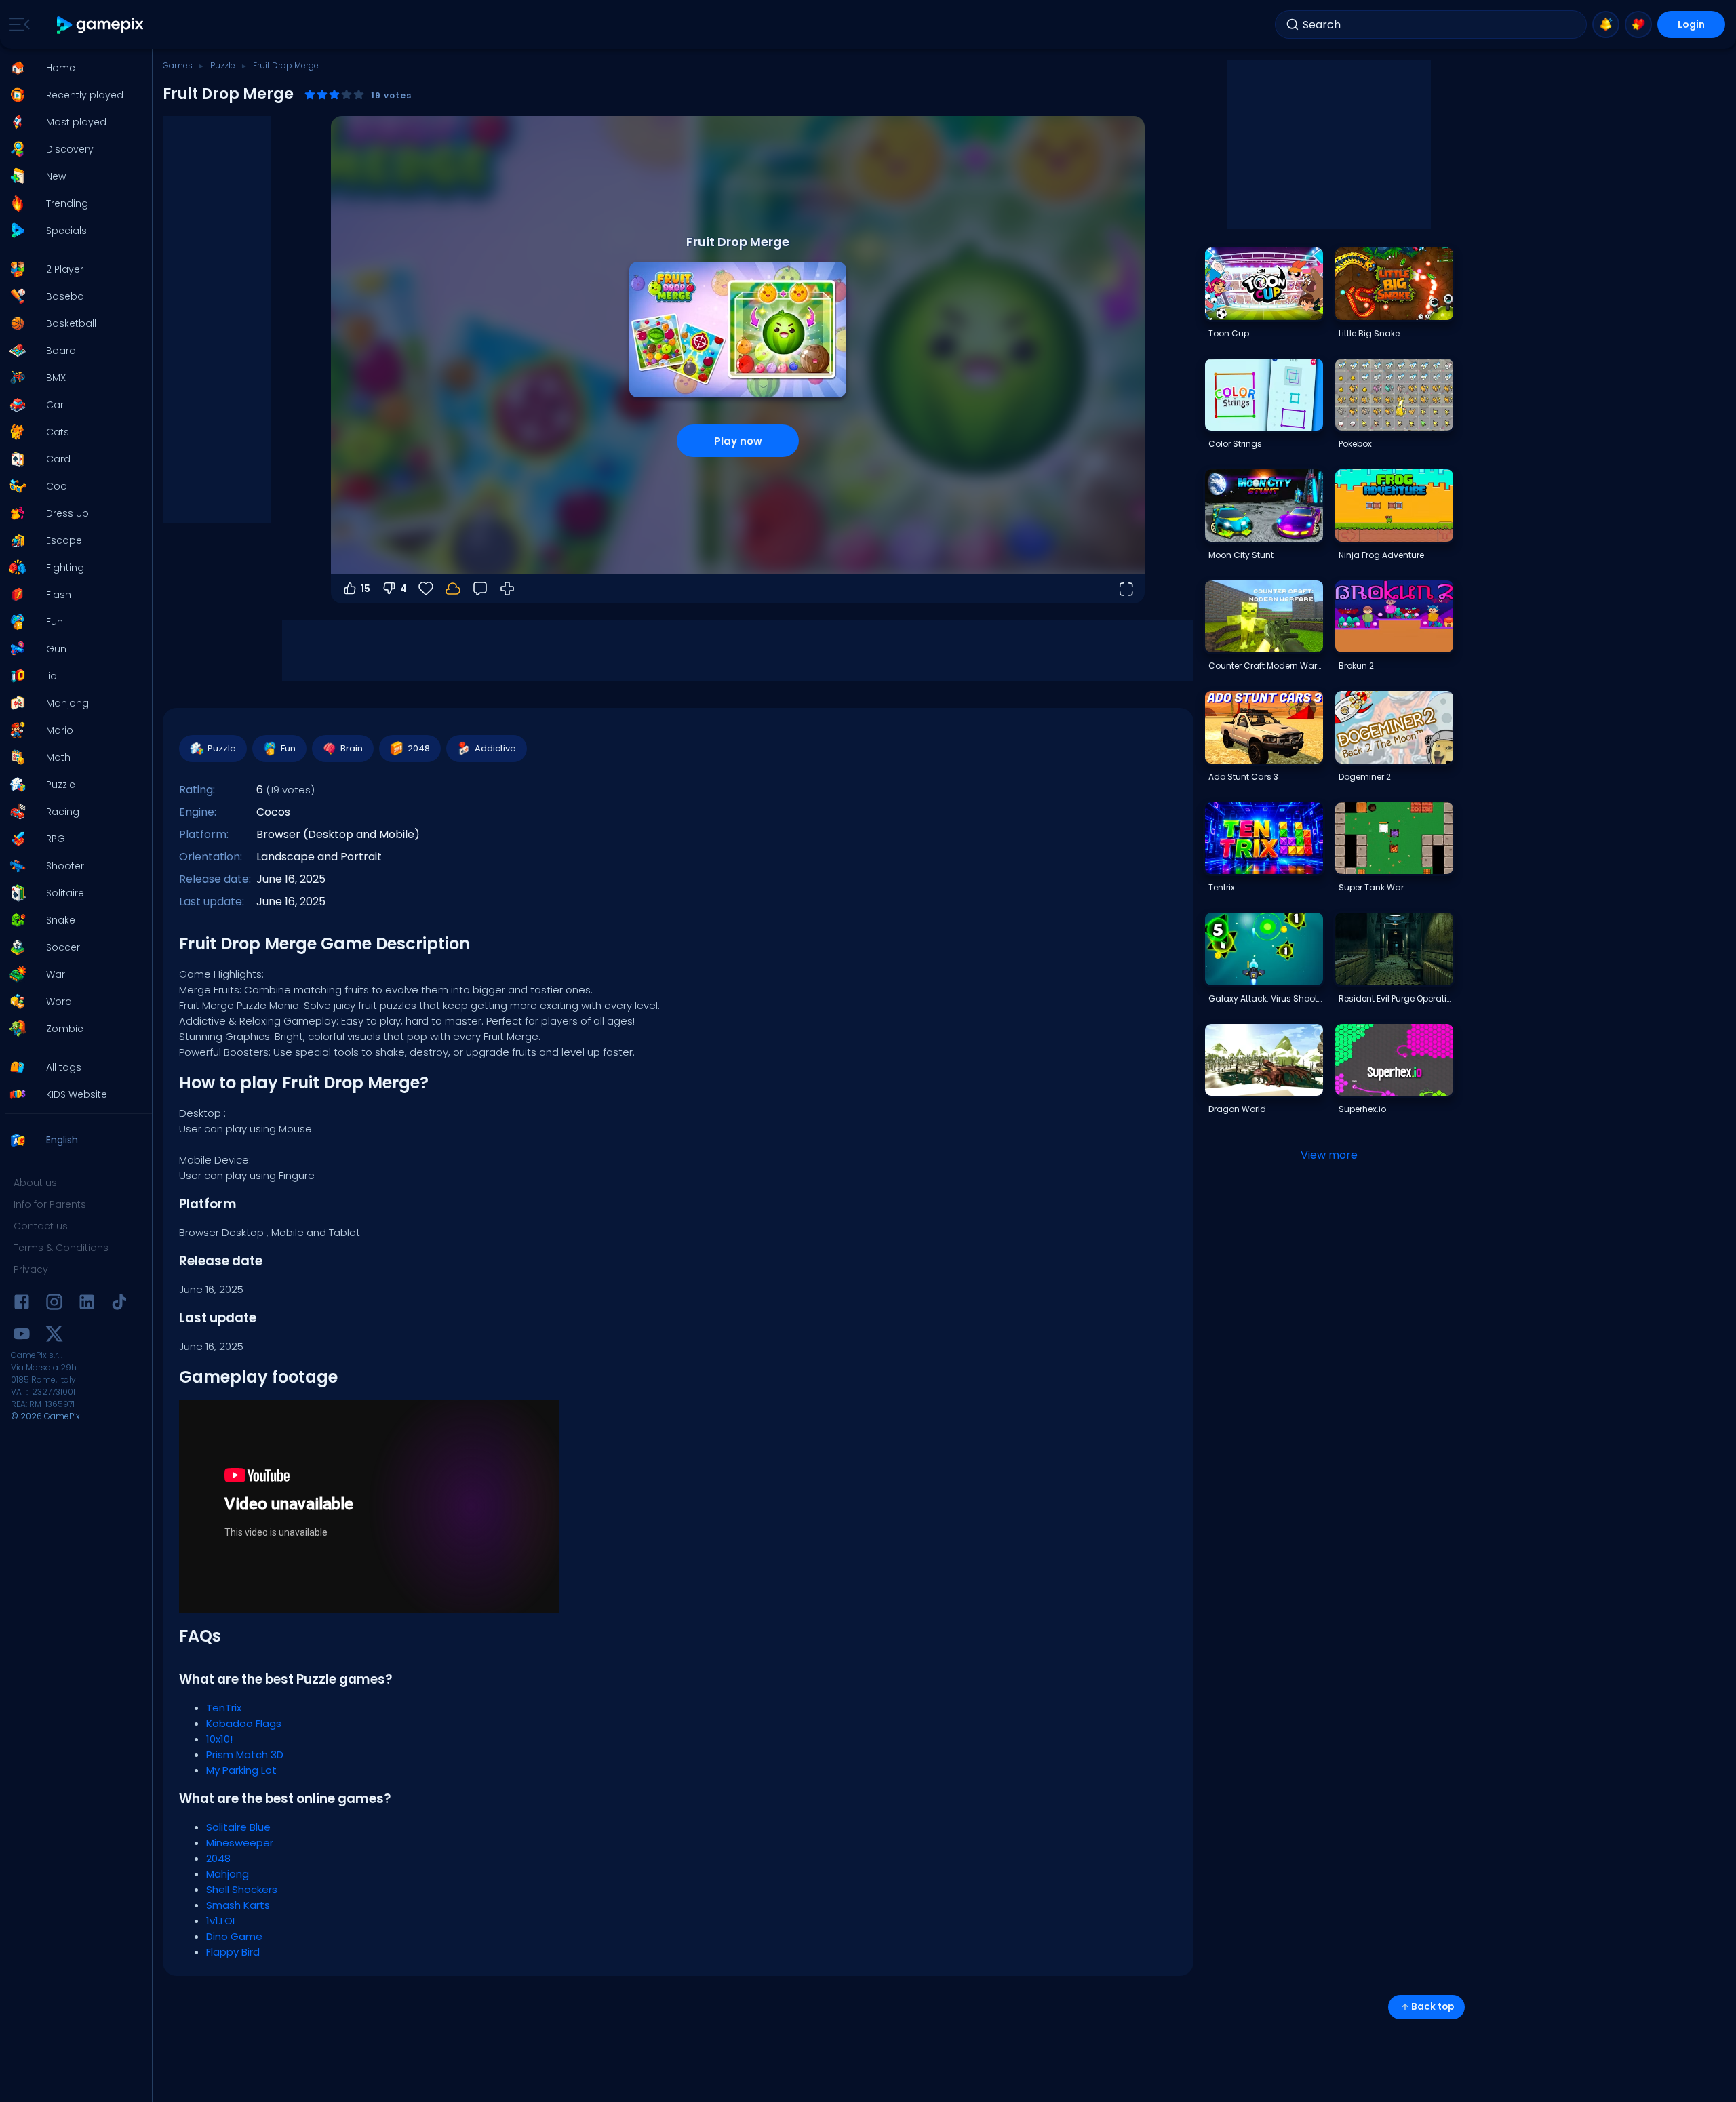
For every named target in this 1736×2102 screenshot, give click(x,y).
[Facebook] (22, 1304)
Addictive (495, 748)
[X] (54, 1336)
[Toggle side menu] (17, 24)
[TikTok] (119, 1304)
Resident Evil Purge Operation (1396, 998)
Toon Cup (1229, 333)
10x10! (219, 1739)
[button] (72, 68)
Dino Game (234, 1936)
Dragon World (1237, 1109)
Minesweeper (240, 1843)
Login (1691, 24)
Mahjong (228, 1874)
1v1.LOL (221, 1921)
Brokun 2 (1356, 666)
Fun (288, 748)
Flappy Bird (233, 1952)
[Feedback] (480, 589)
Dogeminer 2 (1365, 777)
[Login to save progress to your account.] (453, 589)
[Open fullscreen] (1126, 589)
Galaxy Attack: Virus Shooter (1265, 998)
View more (1329, 1155)
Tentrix (1222, 887)
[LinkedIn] (87, 1304)
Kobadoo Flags (244, 1723)
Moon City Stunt (1241, 555)
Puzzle (223, 65)
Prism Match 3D (245, 1754)
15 (366, 589)
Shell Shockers (242, 1889)
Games (178, 65)
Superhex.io (1362, 1109)
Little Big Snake (1369, 333)
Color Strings (1235, 444)
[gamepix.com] (101, 25)
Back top (1433, 2007)
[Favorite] (1638, 24)
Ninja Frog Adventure (1381, 555)
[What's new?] (1606, 24)
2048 (419, 748)
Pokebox (1355, 444)
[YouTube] (22, 1336)
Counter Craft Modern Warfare (1265, 666)
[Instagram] (54, 1304)
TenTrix (224, 1708)
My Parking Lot (241, 1770)
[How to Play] (507, 589)
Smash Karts (238, 1905)
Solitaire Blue (238, 1827)
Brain (352, 748)
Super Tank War (1371, 887)
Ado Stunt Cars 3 (1243, 777)
